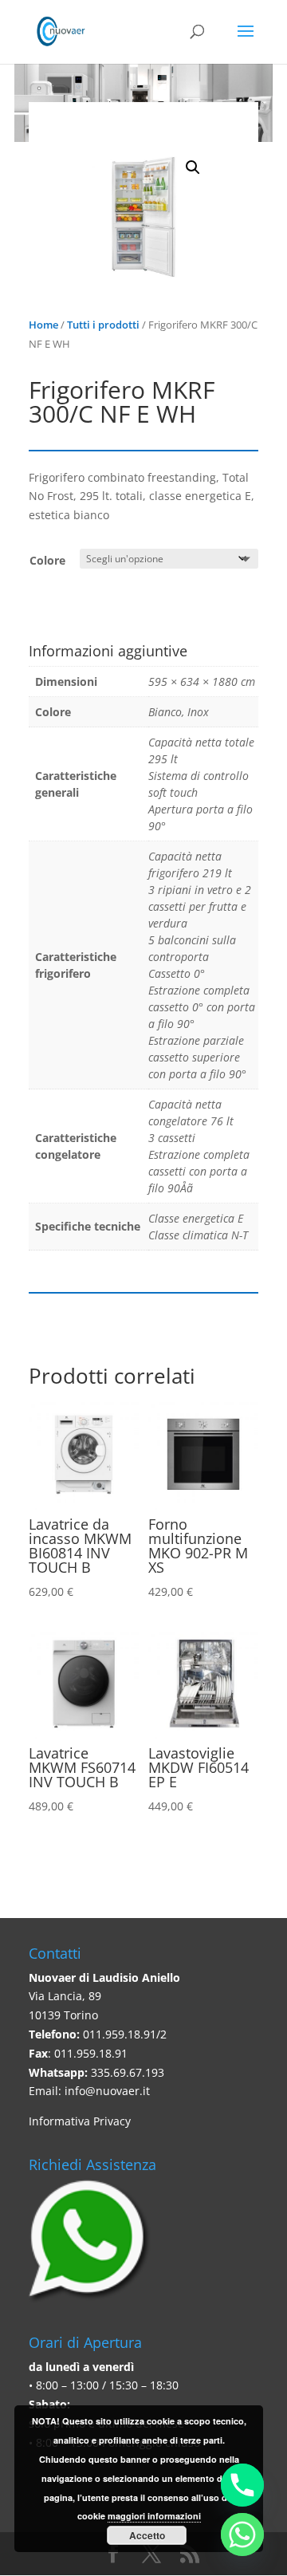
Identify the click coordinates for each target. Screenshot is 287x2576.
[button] (193, 167)
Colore (47, 560)
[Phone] (242, 2485)
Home (43, 325)
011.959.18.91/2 (125, 2034)
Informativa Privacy (80, 2121)
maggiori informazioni (154, 2516)
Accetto (147, 2535)
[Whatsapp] (242, 2535)
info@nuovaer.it (107, 2091)
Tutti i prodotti (103, 325)
